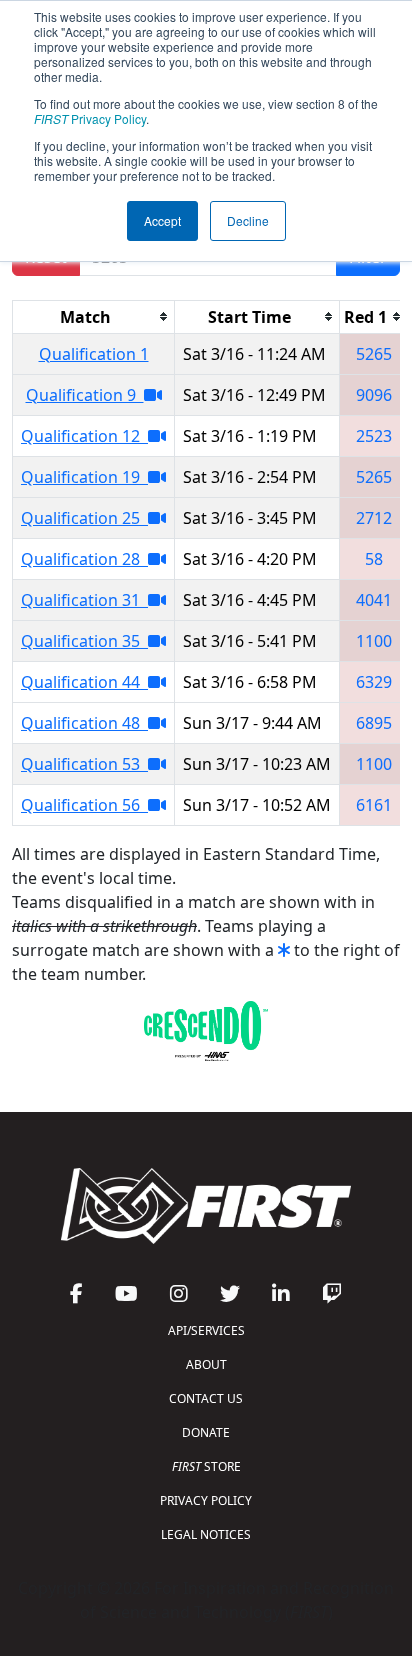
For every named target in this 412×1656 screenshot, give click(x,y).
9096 (374, 395)
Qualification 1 (94, 354)
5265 (374, 354)
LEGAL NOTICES (206, 1534)
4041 (374, 600)
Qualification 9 (85, 395)
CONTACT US (206, 1398)
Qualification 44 (84, 682)
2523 (374, 436)
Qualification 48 (84, 723)
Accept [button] (162, 220)
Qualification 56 (84, 805)
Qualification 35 (84, 641)
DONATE (206, 1432)
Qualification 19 (84, 477)
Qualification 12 (84, 436)
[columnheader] (94, 316)
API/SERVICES (206, 1330)
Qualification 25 (84, 518)
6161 (374, 805)
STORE (206, 1466)
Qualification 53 (84, 764)
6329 (374, 682)
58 (374, 559)
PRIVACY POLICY (206, 1500)
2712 (374, 518)
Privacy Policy (90, 118)
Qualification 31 (84, 600)
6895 (374, 723)
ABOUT (206, 1364)
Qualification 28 (84, 559)
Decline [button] (248, 220)
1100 (374, 641)
